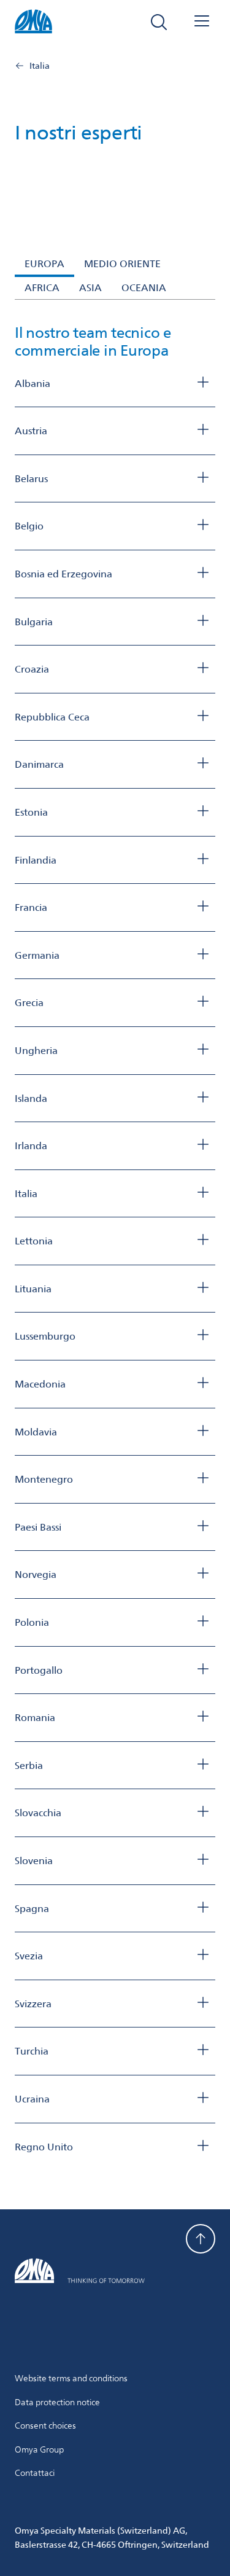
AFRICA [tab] (42, 288)
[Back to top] (201, 2239)
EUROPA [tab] (44, 264)
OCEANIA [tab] (144, 288)
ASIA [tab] (90, 288)
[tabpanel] (115, 1240)
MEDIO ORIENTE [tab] (122, 264)
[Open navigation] (202, 22)
